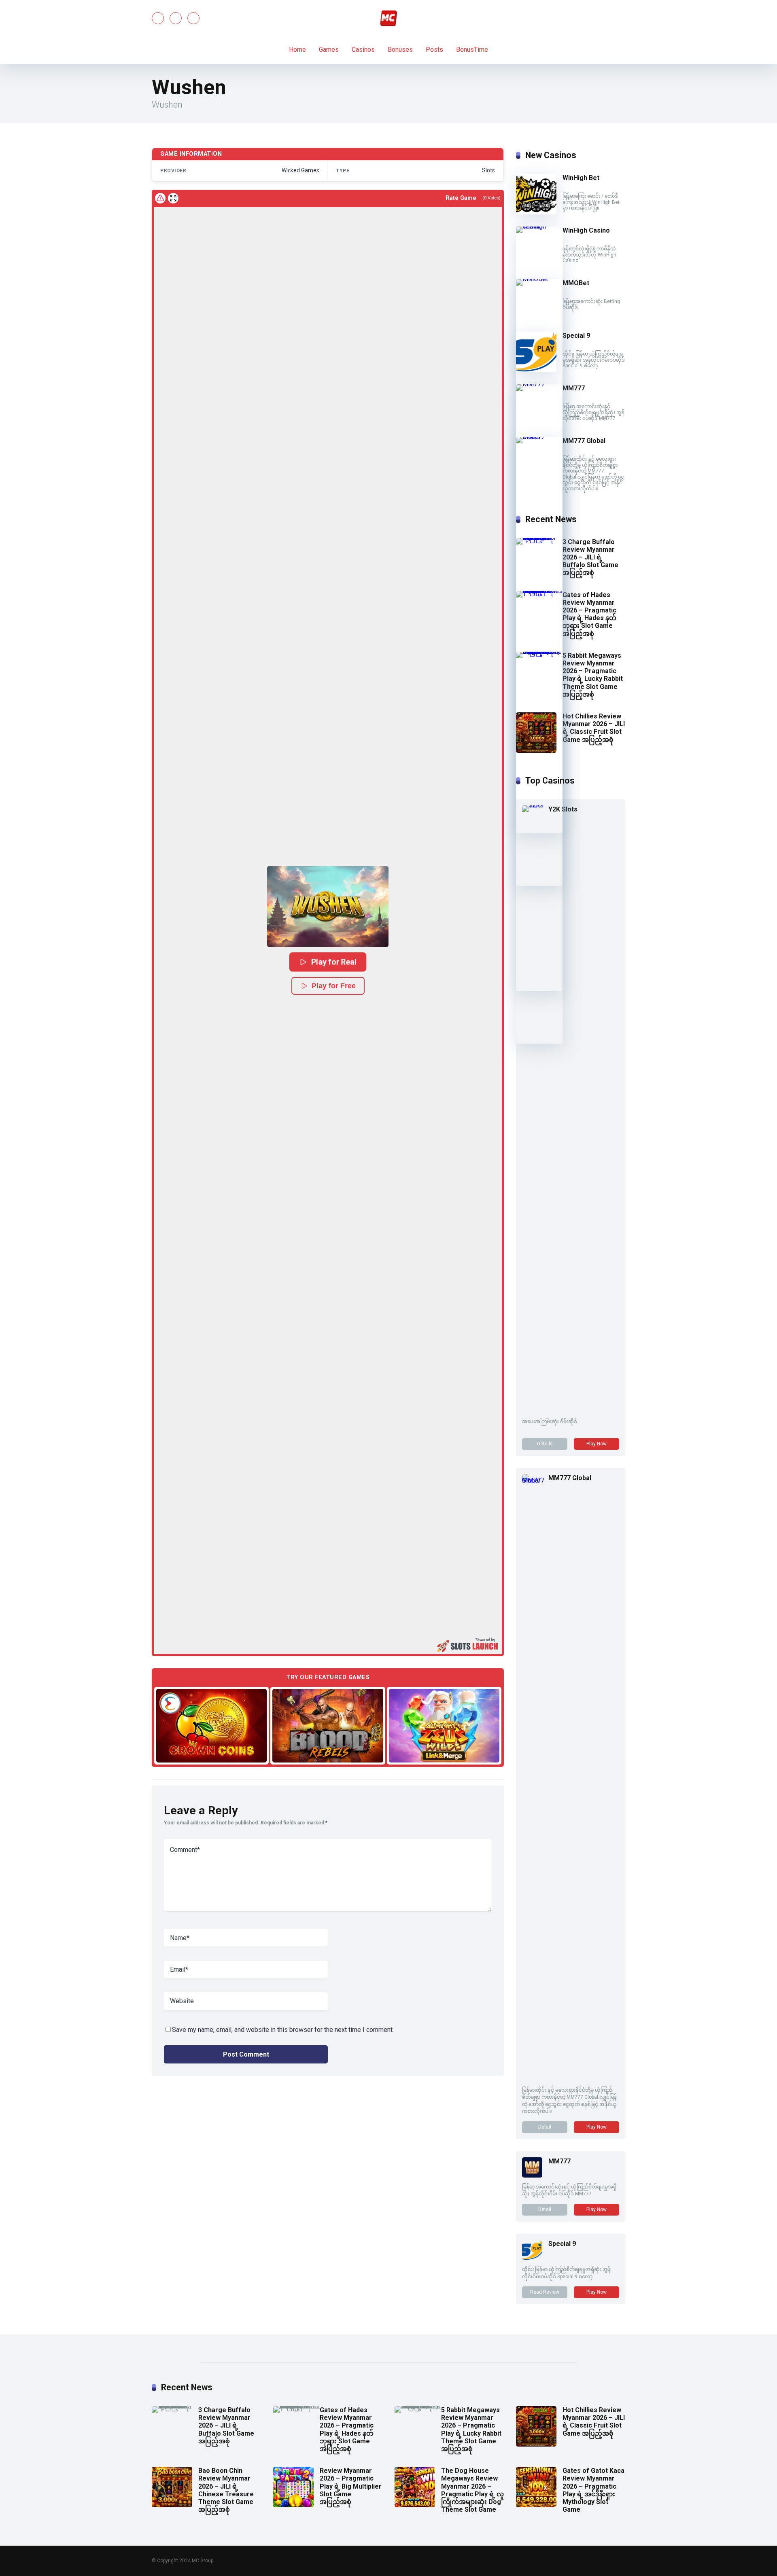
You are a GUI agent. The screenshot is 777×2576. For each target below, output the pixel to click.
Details (545, 1444)
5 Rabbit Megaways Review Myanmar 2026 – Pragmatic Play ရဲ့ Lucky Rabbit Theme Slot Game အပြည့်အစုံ (593, 675)
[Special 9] (536, 370)
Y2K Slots (563, 809)
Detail (545, 2127)
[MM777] (539, 384)
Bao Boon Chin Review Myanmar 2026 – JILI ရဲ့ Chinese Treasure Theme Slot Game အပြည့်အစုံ (226, 2490)
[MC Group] (388, 18)
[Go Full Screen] (173, 198)
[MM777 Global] (539, 437)
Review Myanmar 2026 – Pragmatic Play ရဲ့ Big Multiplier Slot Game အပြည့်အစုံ (351, 2486)
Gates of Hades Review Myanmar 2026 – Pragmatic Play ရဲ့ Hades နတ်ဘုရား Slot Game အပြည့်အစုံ (589, 614)
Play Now (597, 1444)
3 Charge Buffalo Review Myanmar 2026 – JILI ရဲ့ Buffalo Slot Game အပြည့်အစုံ (590, 557)
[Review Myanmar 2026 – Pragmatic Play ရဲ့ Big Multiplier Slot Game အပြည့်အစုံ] (293, 2505)
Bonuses (400, 50)
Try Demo (212, 1725)
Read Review (545, 2292)
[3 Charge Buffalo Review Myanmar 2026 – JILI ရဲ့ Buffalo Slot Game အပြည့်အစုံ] (539, 538)
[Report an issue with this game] (160, 198)
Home (297, 50)
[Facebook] (158, 18)
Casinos (363, 50)
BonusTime (472, 50)
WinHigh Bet (581, 178)
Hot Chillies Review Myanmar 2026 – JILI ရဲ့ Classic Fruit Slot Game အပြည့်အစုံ (594, 728)
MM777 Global (584, 441)
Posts (434, 50)
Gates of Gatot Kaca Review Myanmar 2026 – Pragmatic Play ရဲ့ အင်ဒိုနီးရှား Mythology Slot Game (593, 2490)
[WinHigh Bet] (536, 212)
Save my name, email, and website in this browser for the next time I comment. (283, 2030)
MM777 (574, 388)
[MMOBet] (539, 279)
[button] (328, 907)
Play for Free (334, 986)
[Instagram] (193, 18)
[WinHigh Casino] (539, 226)
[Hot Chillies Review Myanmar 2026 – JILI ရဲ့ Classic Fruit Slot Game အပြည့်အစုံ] (536, 751)
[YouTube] (176, 18)
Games (329, 50)
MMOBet (576, 283)
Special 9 (576, 336)
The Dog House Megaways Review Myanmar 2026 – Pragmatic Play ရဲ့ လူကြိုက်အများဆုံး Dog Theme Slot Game (472, 2490)
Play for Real (334, 962)
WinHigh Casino (586, 230)
